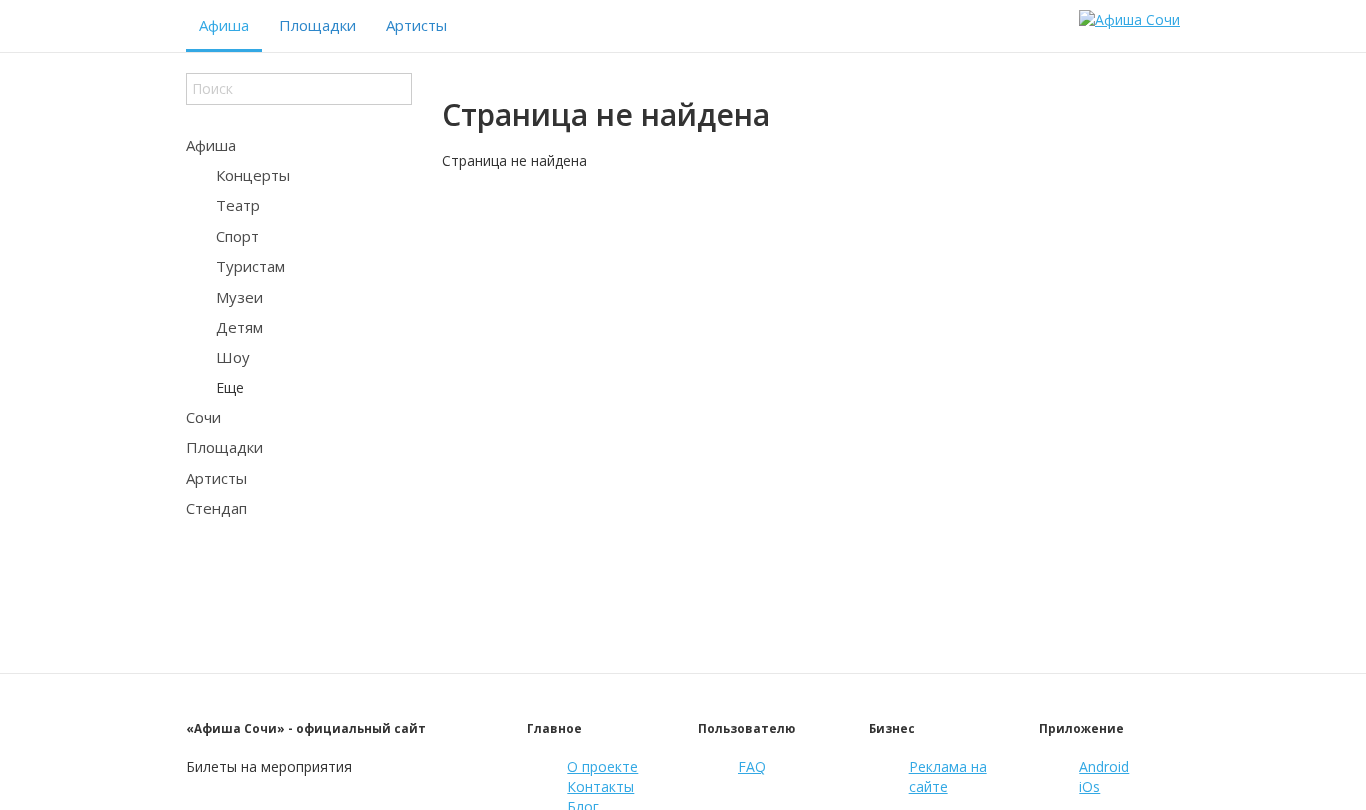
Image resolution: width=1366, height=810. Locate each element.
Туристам (250, 266)
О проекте (602, 766)
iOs (1089, 786)
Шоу (233, 357)
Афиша (224, 25)
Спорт (237, 236)
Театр (238, 205)
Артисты (416, 25)
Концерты (253, 175)
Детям (239, 327)
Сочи (203, 417)
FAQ (752, 766)
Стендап (216, 508)
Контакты (600, 786)
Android (1104, 766)
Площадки (317, 25)
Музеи (239, 297)
